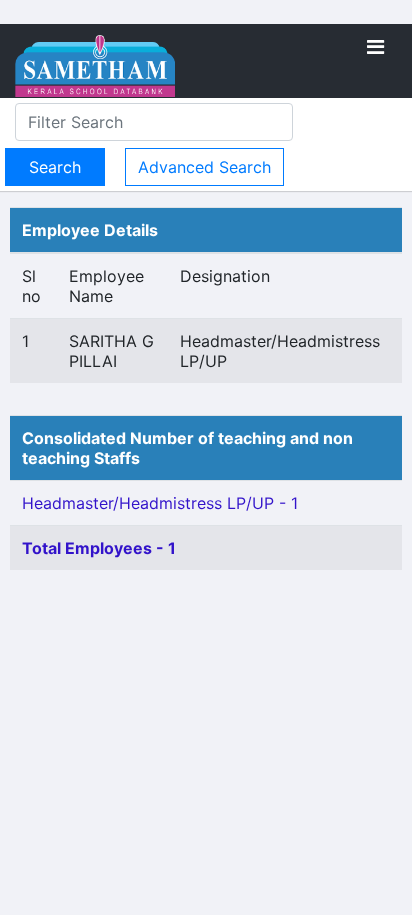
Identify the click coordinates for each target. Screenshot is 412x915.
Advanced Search (204, 167)
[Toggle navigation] (375, 47)
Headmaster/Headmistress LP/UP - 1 (160, 503)
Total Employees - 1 (99, 548)
